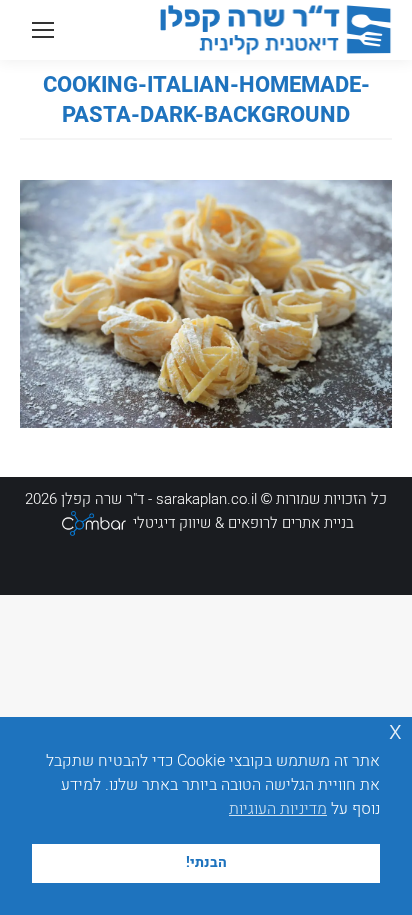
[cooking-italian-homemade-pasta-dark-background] (206, 304)
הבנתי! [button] (206, 862)
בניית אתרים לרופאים (291, 523)
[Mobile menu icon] (43, 30)
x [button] (395, 731)
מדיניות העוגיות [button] (278, 809)
